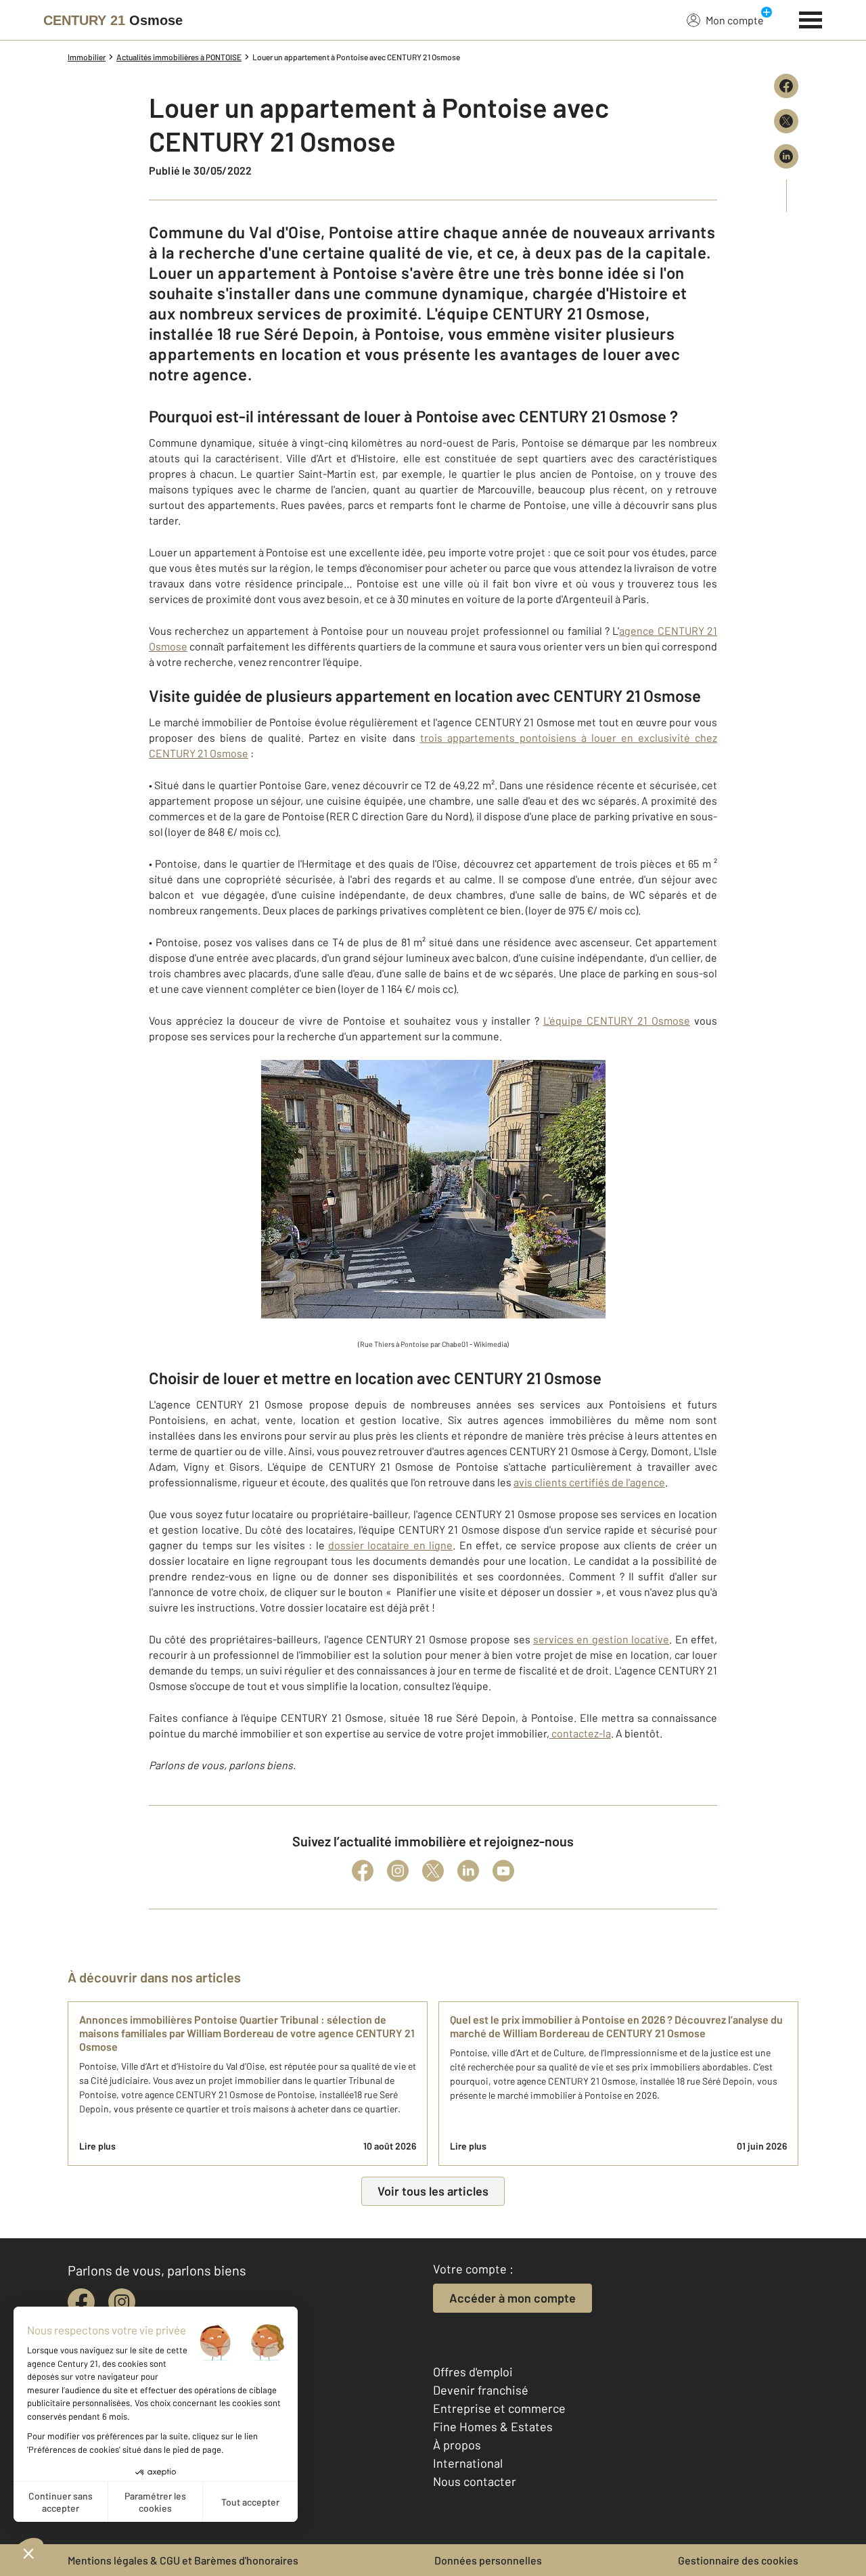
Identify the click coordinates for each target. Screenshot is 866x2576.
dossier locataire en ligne (390, 1545)
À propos (457, 2445)
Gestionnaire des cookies (738, 2560)
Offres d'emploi (473, 2372)
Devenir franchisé (481, 2390)
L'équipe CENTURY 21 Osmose (617, 1020)
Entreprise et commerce (499, 2408)
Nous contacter (475, 2481)
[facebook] (81, 2302)
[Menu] (811, 18)
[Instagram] (398, 1871)
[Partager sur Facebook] (786, 86)
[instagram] (122, 2302)
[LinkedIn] (468, 1871)
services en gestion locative (601, 1639)
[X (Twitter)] (433, 1871)
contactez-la (580, 1733)
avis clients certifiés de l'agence (589, 1482)
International (468, 2463)
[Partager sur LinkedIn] (786, 156)
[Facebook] (363, 1871)
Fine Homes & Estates (493, 2426)
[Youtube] (503, 1871)
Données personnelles (488, 2560)
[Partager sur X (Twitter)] (786, 121)
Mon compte (735, 20)
